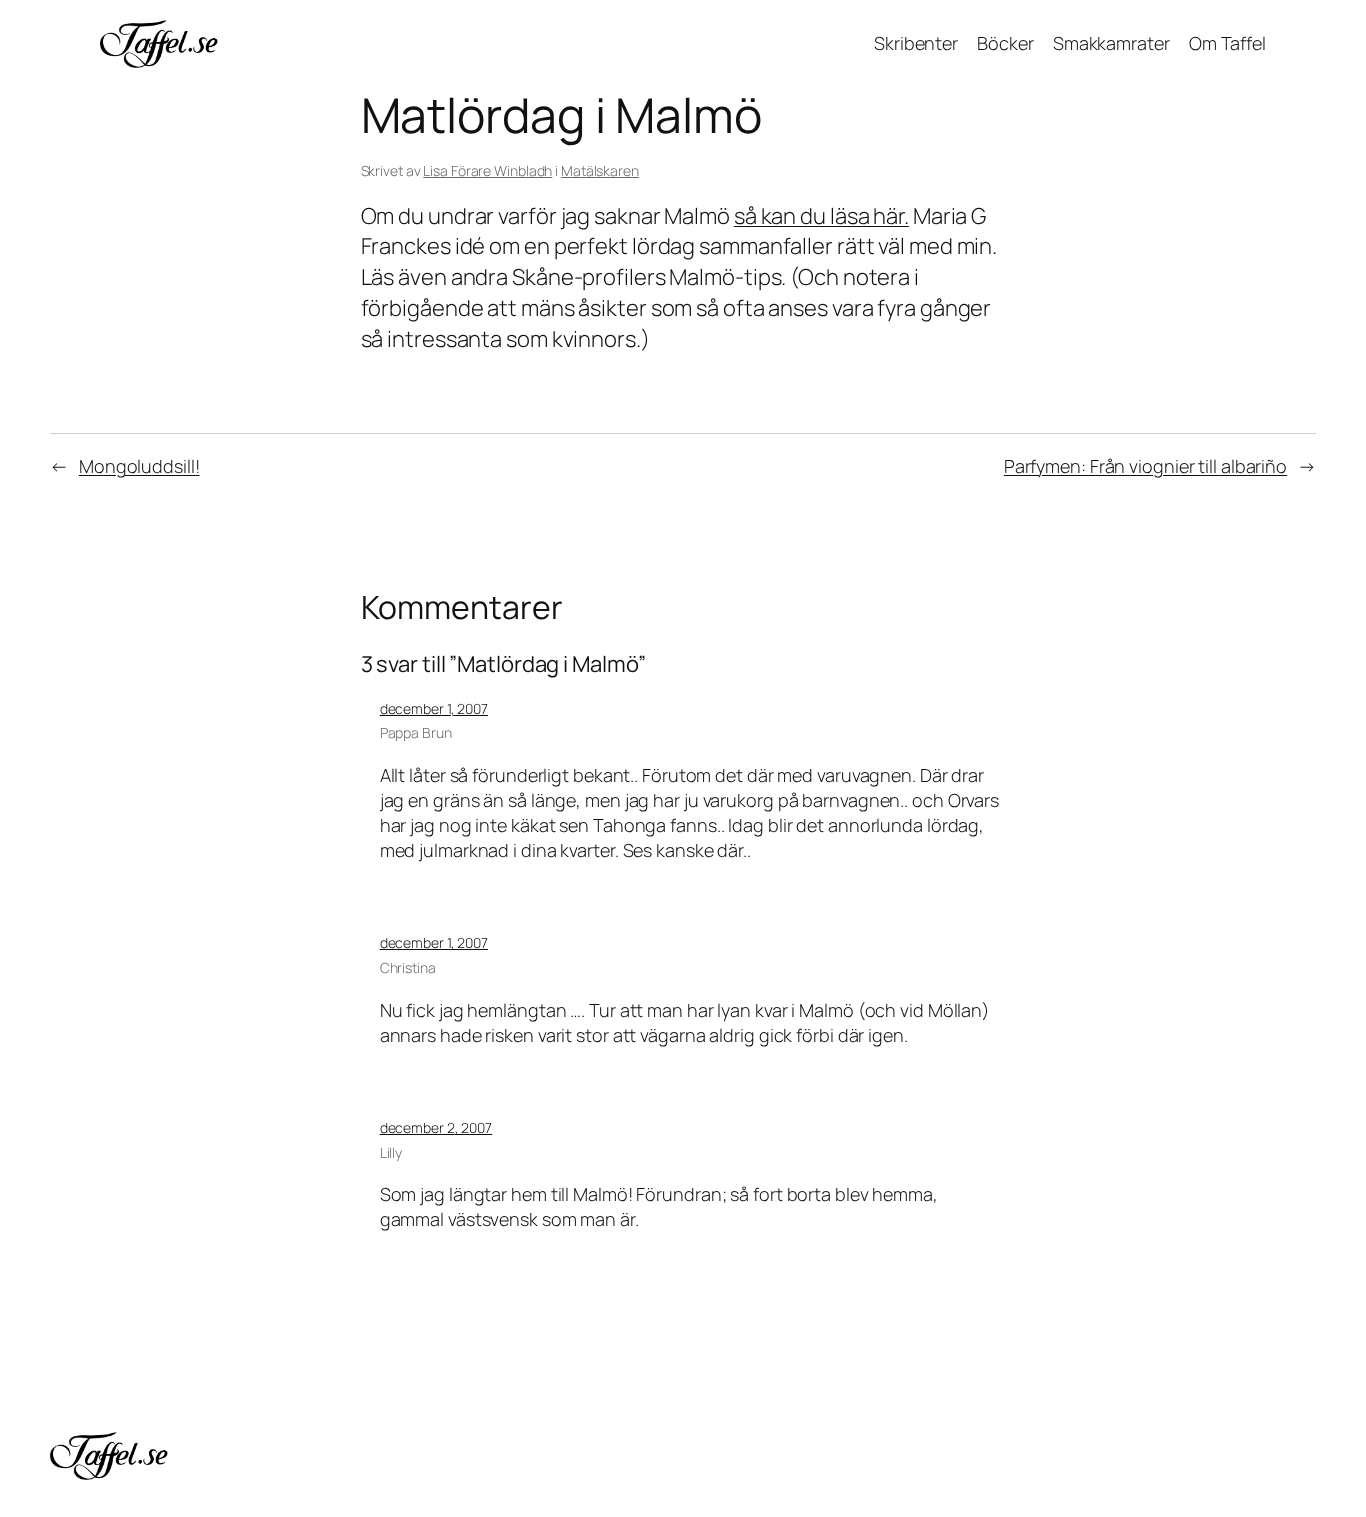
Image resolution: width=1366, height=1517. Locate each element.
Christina (408, 967)
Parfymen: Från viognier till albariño (1145, 466)
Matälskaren (600, 170)
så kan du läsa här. (821, 216)
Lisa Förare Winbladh (487, 170)
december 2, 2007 (436, 1127)
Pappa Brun (416, 732)
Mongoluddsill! (139, 466)
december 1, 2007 (434, 708)
